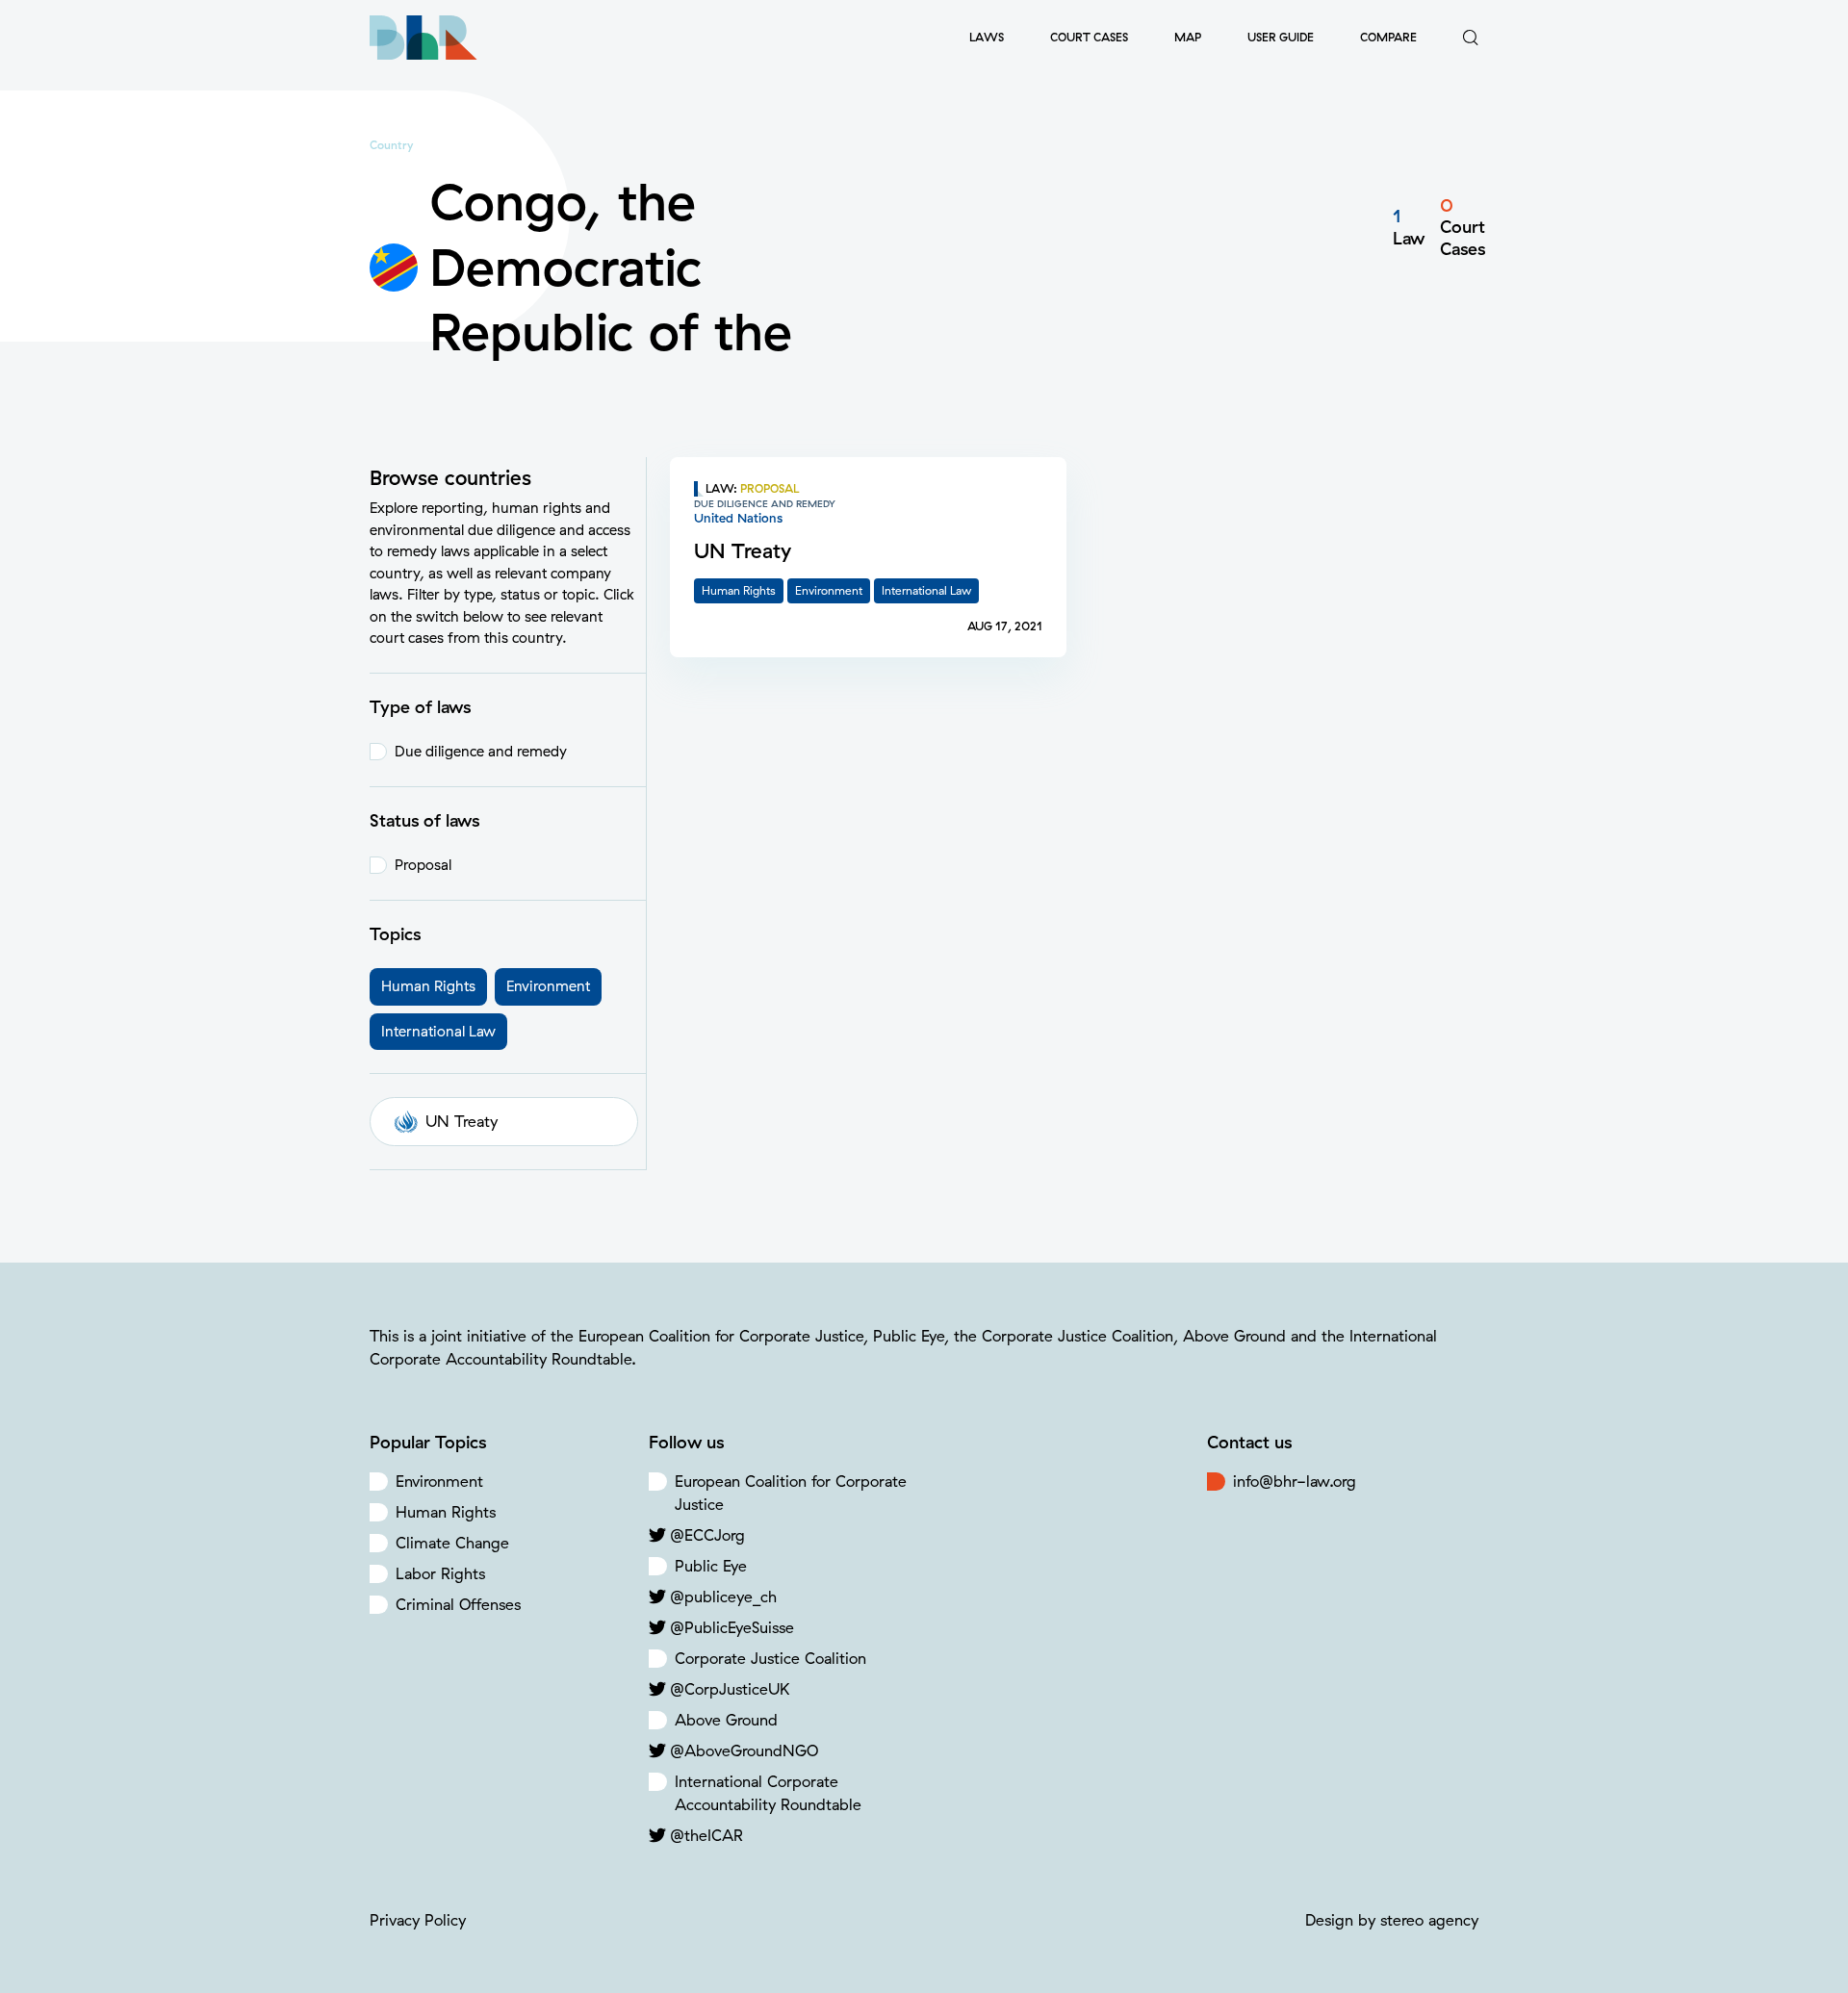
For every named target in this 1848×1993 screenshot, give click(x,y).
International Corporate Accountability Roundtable (768, 1793)
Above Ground (726, 1720)
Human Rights (446, 1512)
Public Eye (711, 1566)
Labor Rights (440, 1573)
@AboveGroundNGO (744, 1750)
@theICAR (706, 1835)
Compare (1388, 37)
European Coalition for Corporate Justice (791, 1493)
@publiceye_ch (723, 1597)
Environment (439, 1481)
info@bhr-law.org (1295, 1481)
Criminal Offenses (458, 1604)
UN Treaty (462, 1121)
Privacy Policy (418, 1920)
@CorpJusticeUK (730, 1689)
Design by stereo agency (1392, 1920)
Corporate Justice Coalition (770, 1658)
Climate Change (452, 1543)
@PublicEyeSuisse (732, 1627)
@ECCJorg (707, 1535)
